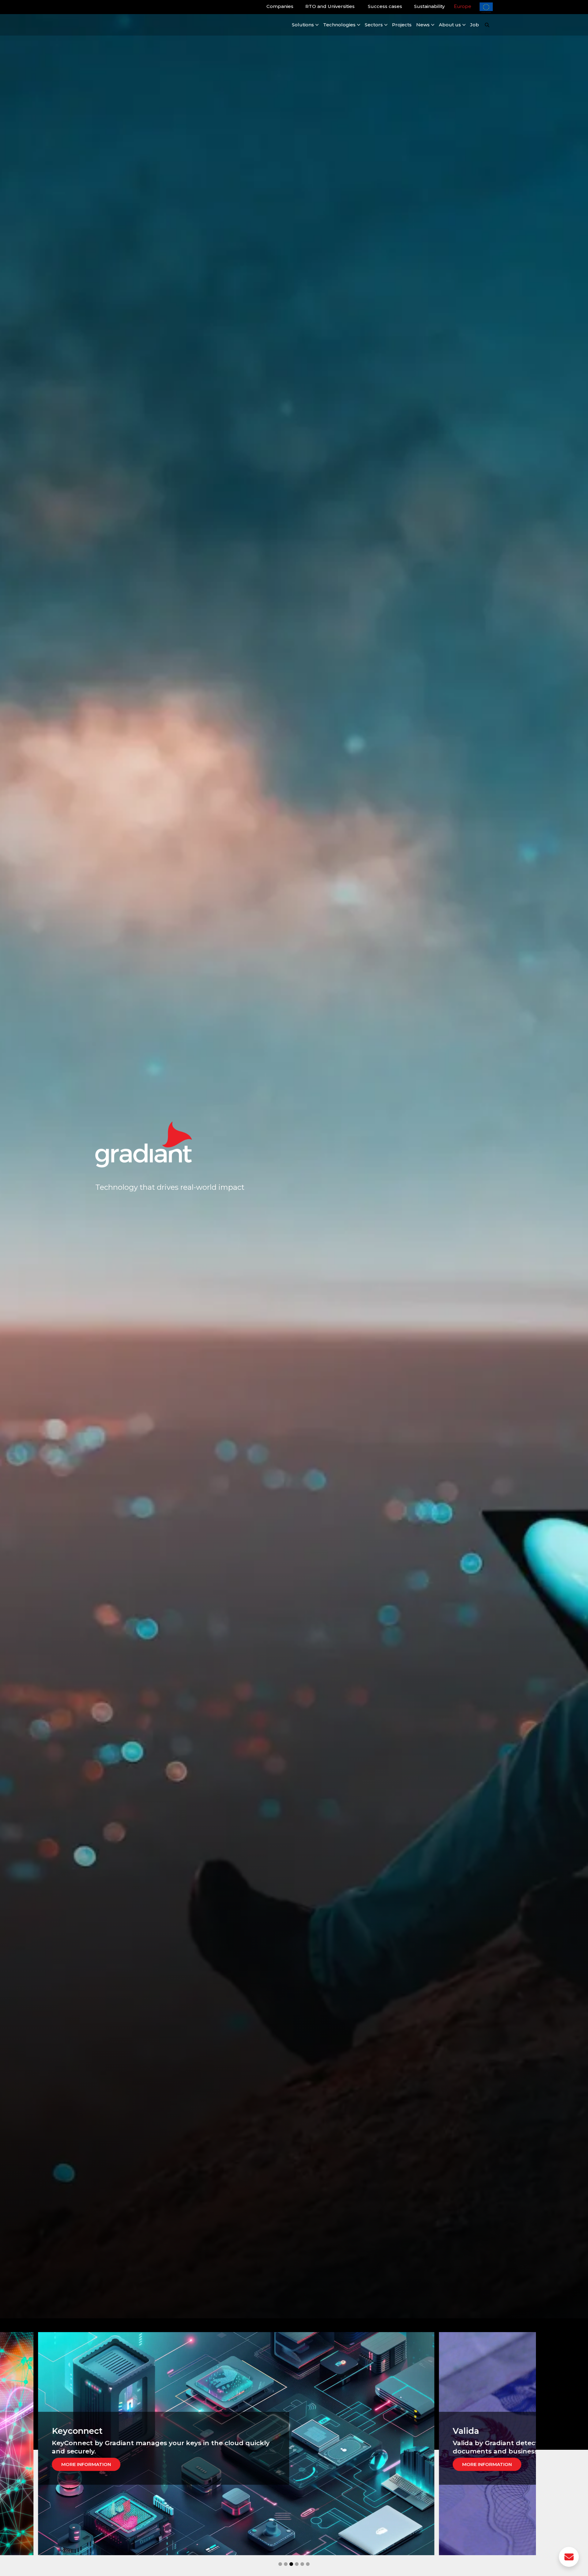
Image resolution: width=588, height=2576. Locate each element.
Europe (463, 6)
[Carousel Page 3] (291, 2564)
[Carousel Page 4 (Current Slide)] (297, 2564)
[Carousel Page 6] (308, 2564)
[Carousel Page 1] (280, 2564)
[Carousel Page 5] (302, 2564)
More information (71, 2464)
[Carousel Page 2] (286, 2564)
